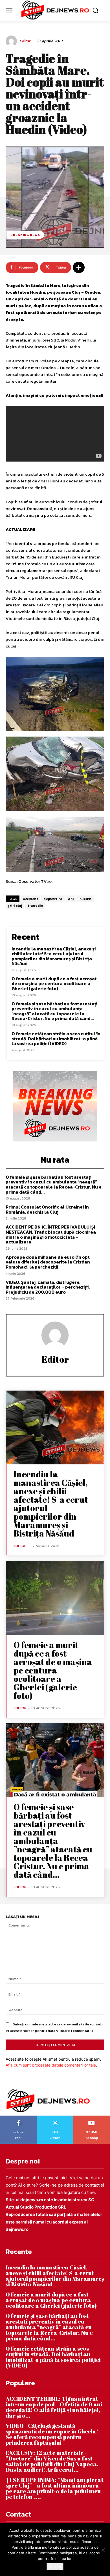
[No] (103, 2550)
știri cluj (15, 906)
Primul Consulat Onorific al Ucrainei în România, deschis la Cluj (47, 1209)
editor (25, 41)
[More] (79, 267)
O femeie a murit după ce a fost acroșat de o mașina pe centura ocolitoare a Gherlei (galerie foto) (54, 984)
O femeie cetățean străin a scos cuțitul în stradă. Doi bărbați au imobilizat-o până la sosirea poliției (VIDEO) (56, 1038)
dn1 (71, 899)
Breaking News (25, 235)
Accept (55, 2567)
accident (30, 899)
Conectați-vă (55, 2118)
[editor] (12, 41)
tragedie (35, 906)
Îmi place (19, 2118)
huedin (85, 899)
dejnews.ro (53, 899)
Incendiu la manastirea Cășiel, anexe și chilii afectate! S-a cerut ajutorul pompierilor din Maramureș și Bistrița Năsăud (54, 956)
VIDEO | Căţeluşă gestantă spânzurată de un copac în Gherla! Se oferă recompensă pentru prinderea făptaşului (52, 2434)
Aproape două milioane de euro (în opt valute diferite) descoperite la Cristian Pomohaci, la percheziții (48, 1262)
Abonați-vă (92, 2118)
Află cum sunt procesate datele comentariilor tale (51, 2065)
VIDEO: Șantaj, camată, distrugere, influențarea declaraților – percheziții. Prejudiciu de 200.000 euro (48, 1287)
